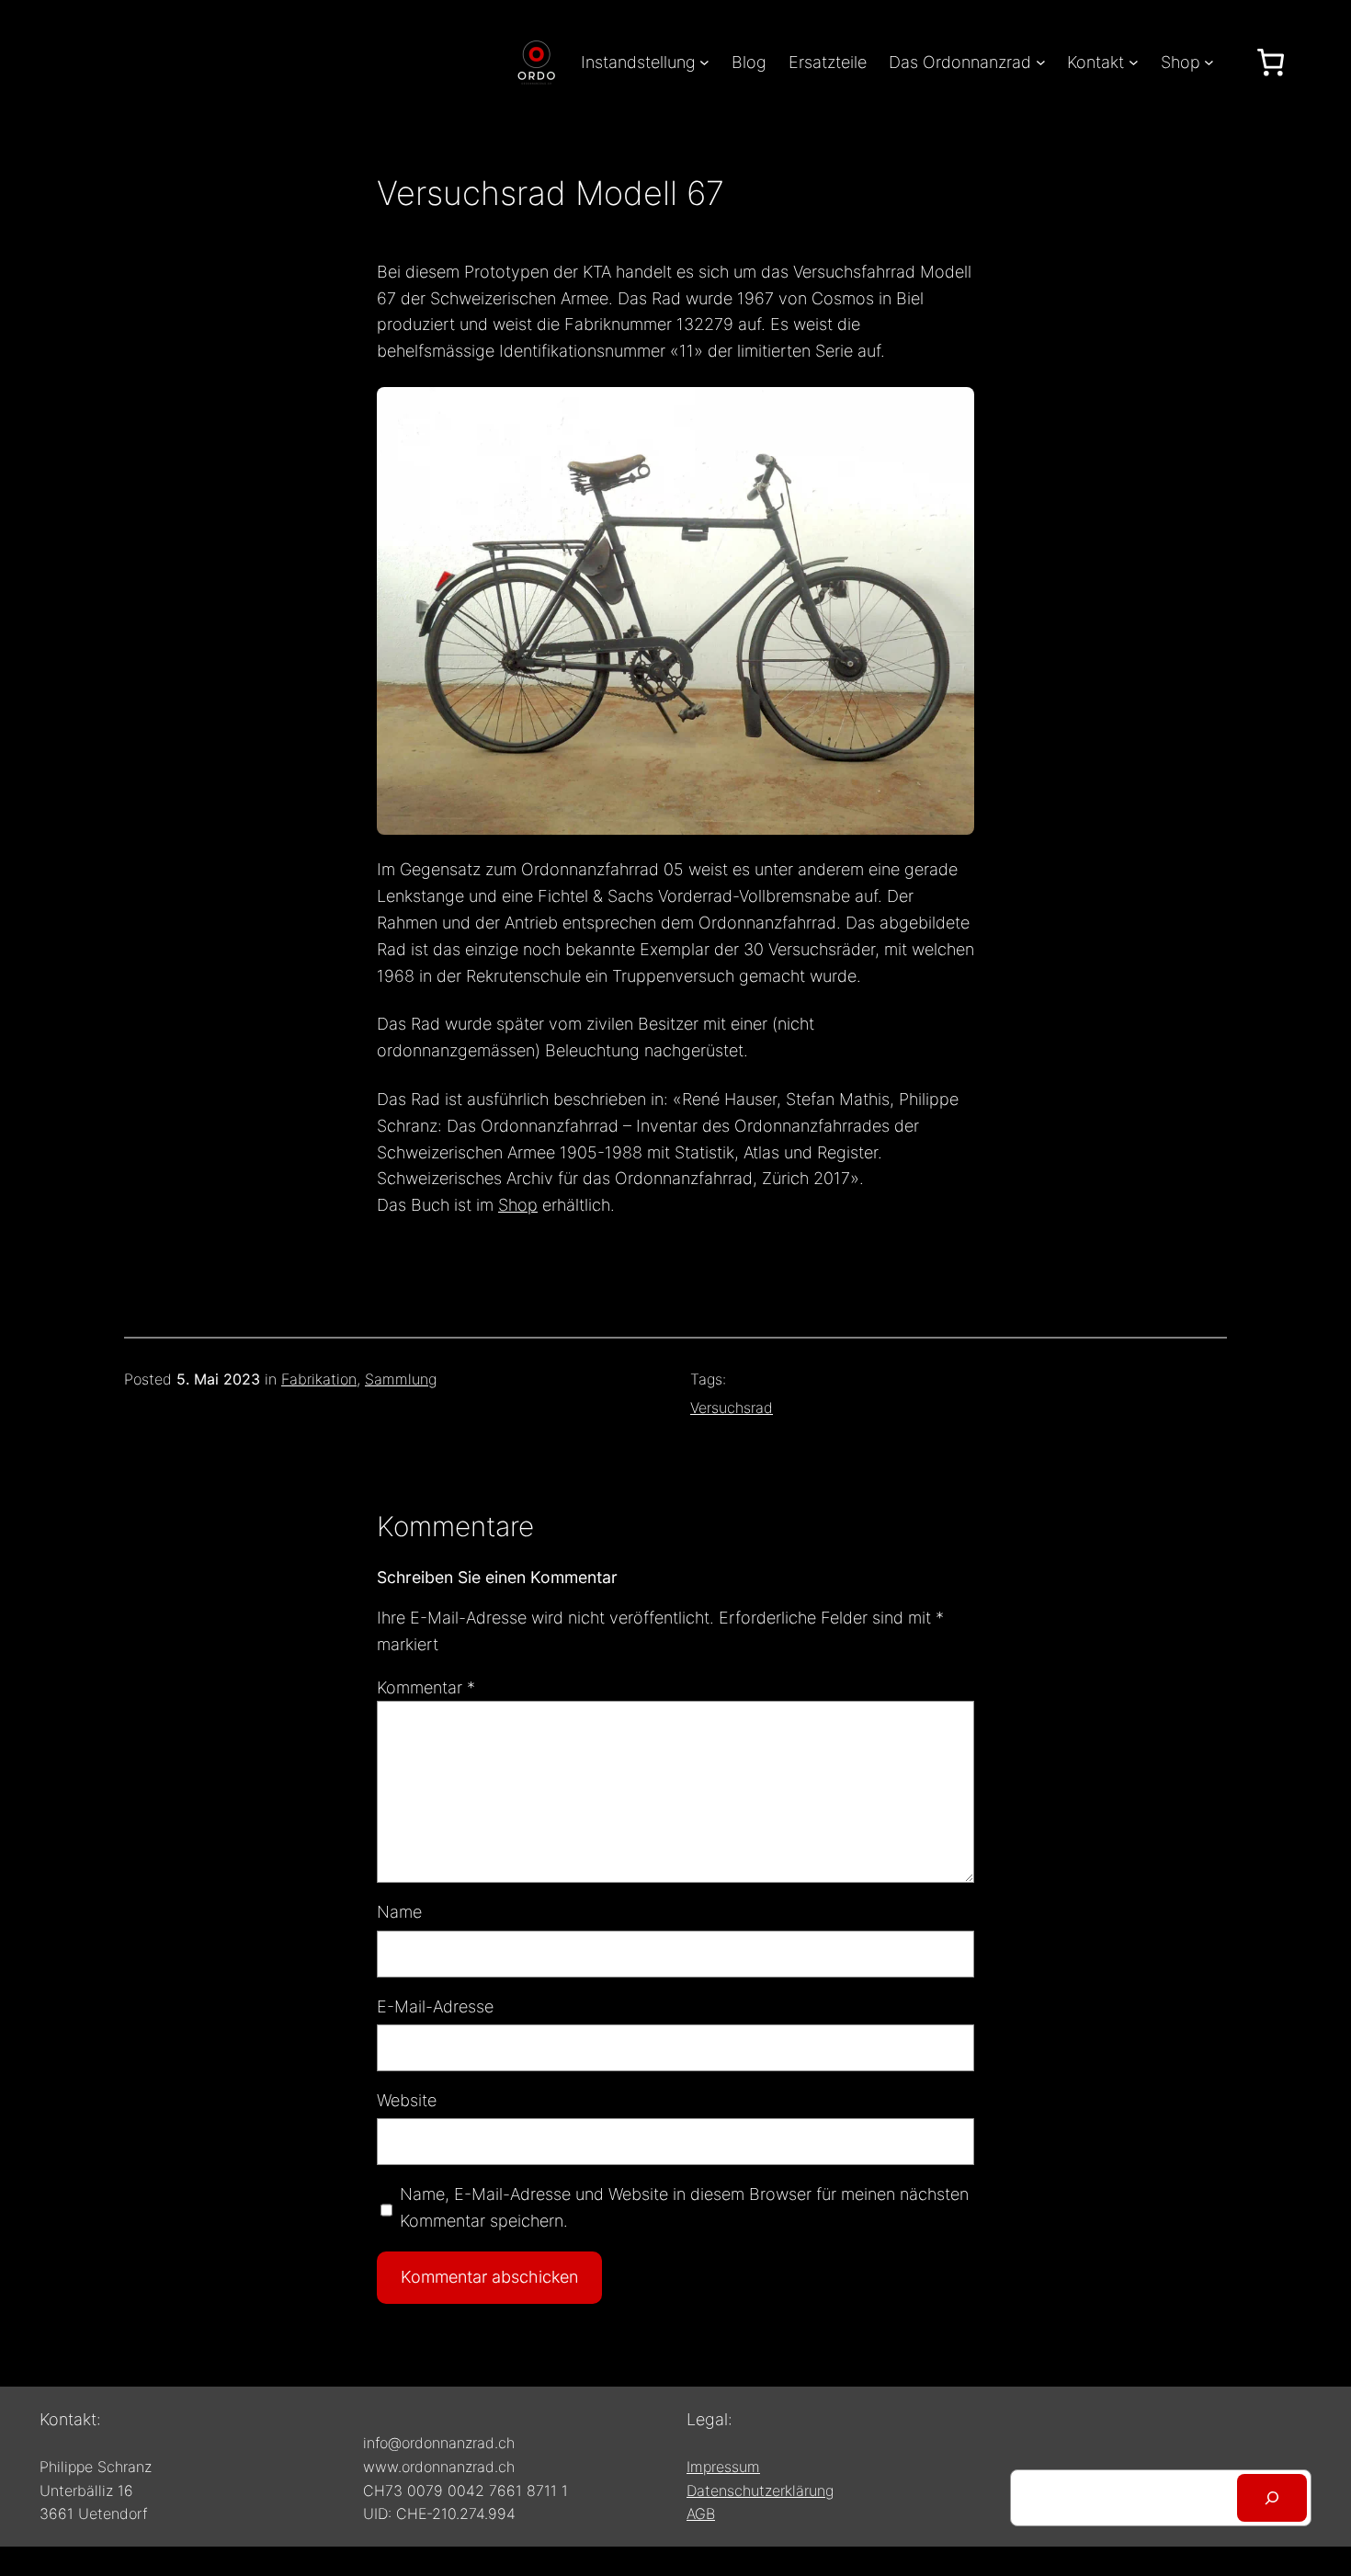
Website (407, 2100)
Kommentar (426, 1687)
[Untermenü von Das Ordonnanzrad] (1041, 62)
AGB (701, 2513)
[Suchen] (1272, 2498)
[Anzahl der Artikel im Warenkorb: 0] (1271, 62)
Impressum (723, 2467)
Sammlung (401, 1379)
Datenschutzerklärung (760, 2491)
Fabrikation (319, 1379)
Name (399, 1912)
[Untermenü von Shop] (1209, 62)
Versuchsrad (732, 1408)
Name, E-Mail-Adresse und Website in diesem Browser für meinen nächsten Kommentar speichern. (684, 2207)
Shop (518, 1205)
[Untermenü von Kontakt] (1134, 62)
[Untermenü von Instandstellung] (704, 62)
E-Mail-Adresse (435, 2006)
